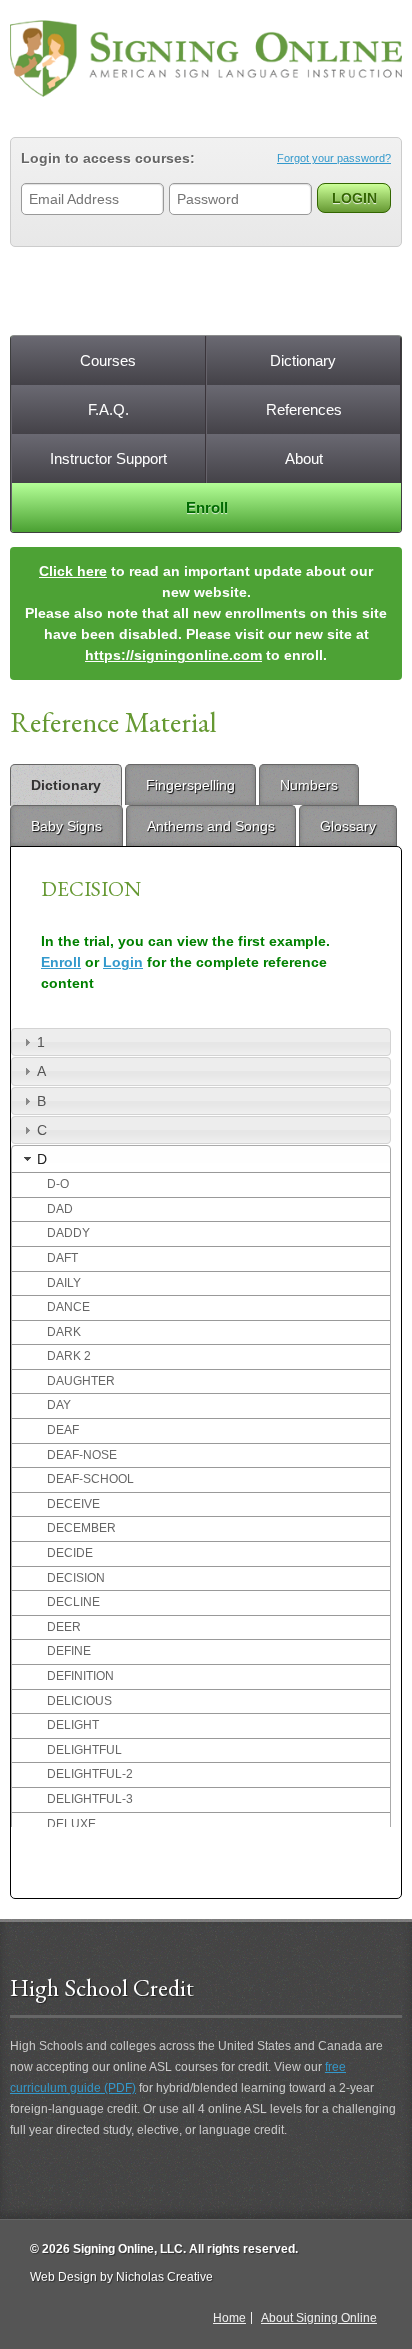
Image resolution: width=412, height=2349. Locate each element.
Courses (108, 360)
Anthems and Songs (211, 826)
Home (229, 2318)
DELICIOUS (79, 1701)
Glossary (348, 826)
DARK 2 (69, 1356)
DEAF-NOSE (82, 1455)
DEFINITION (80, 1676)
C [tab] (42, 1130)
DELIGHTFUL (84, 1750)
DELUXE (71, 1824)
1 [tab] (41, 1042)
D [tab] (42, 1159)
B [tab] (41, 1101)
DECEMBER (81, 1528)
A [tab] (41, 1071)
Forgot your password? (334, 158)
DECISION (76, 1578)
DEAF (63, 1430)
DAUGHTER (81, 1381)
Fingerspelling (190, 785)
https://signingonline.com (173, 655)
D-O (58, 1184)
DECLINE (73, 1602)
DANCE (68, 1307)
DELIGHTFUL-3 (90, 1799)
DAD (60, 1209)
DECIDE (70, 1553)
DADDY (68, 1233)
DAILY (64, 1283)
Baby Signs (66, 826)
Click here (73, 571)
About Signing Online (319, 2318)
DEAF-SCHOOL (90, 1479)
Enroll (207, 507)
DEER (64, 1627)
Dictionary (303, 360)
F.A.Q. (108, 409)
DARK (64, 1332)
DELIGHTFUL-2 (90, 1774)
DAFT (62, 1258)
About (304, 458)
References (304, 409)
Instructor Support (108, 458)
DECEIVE (73, 1504)
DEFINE (69, 1651)
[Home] (206, 58)
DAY (59, 1405)
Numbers (309, 785)
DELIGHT (73, 1725)
